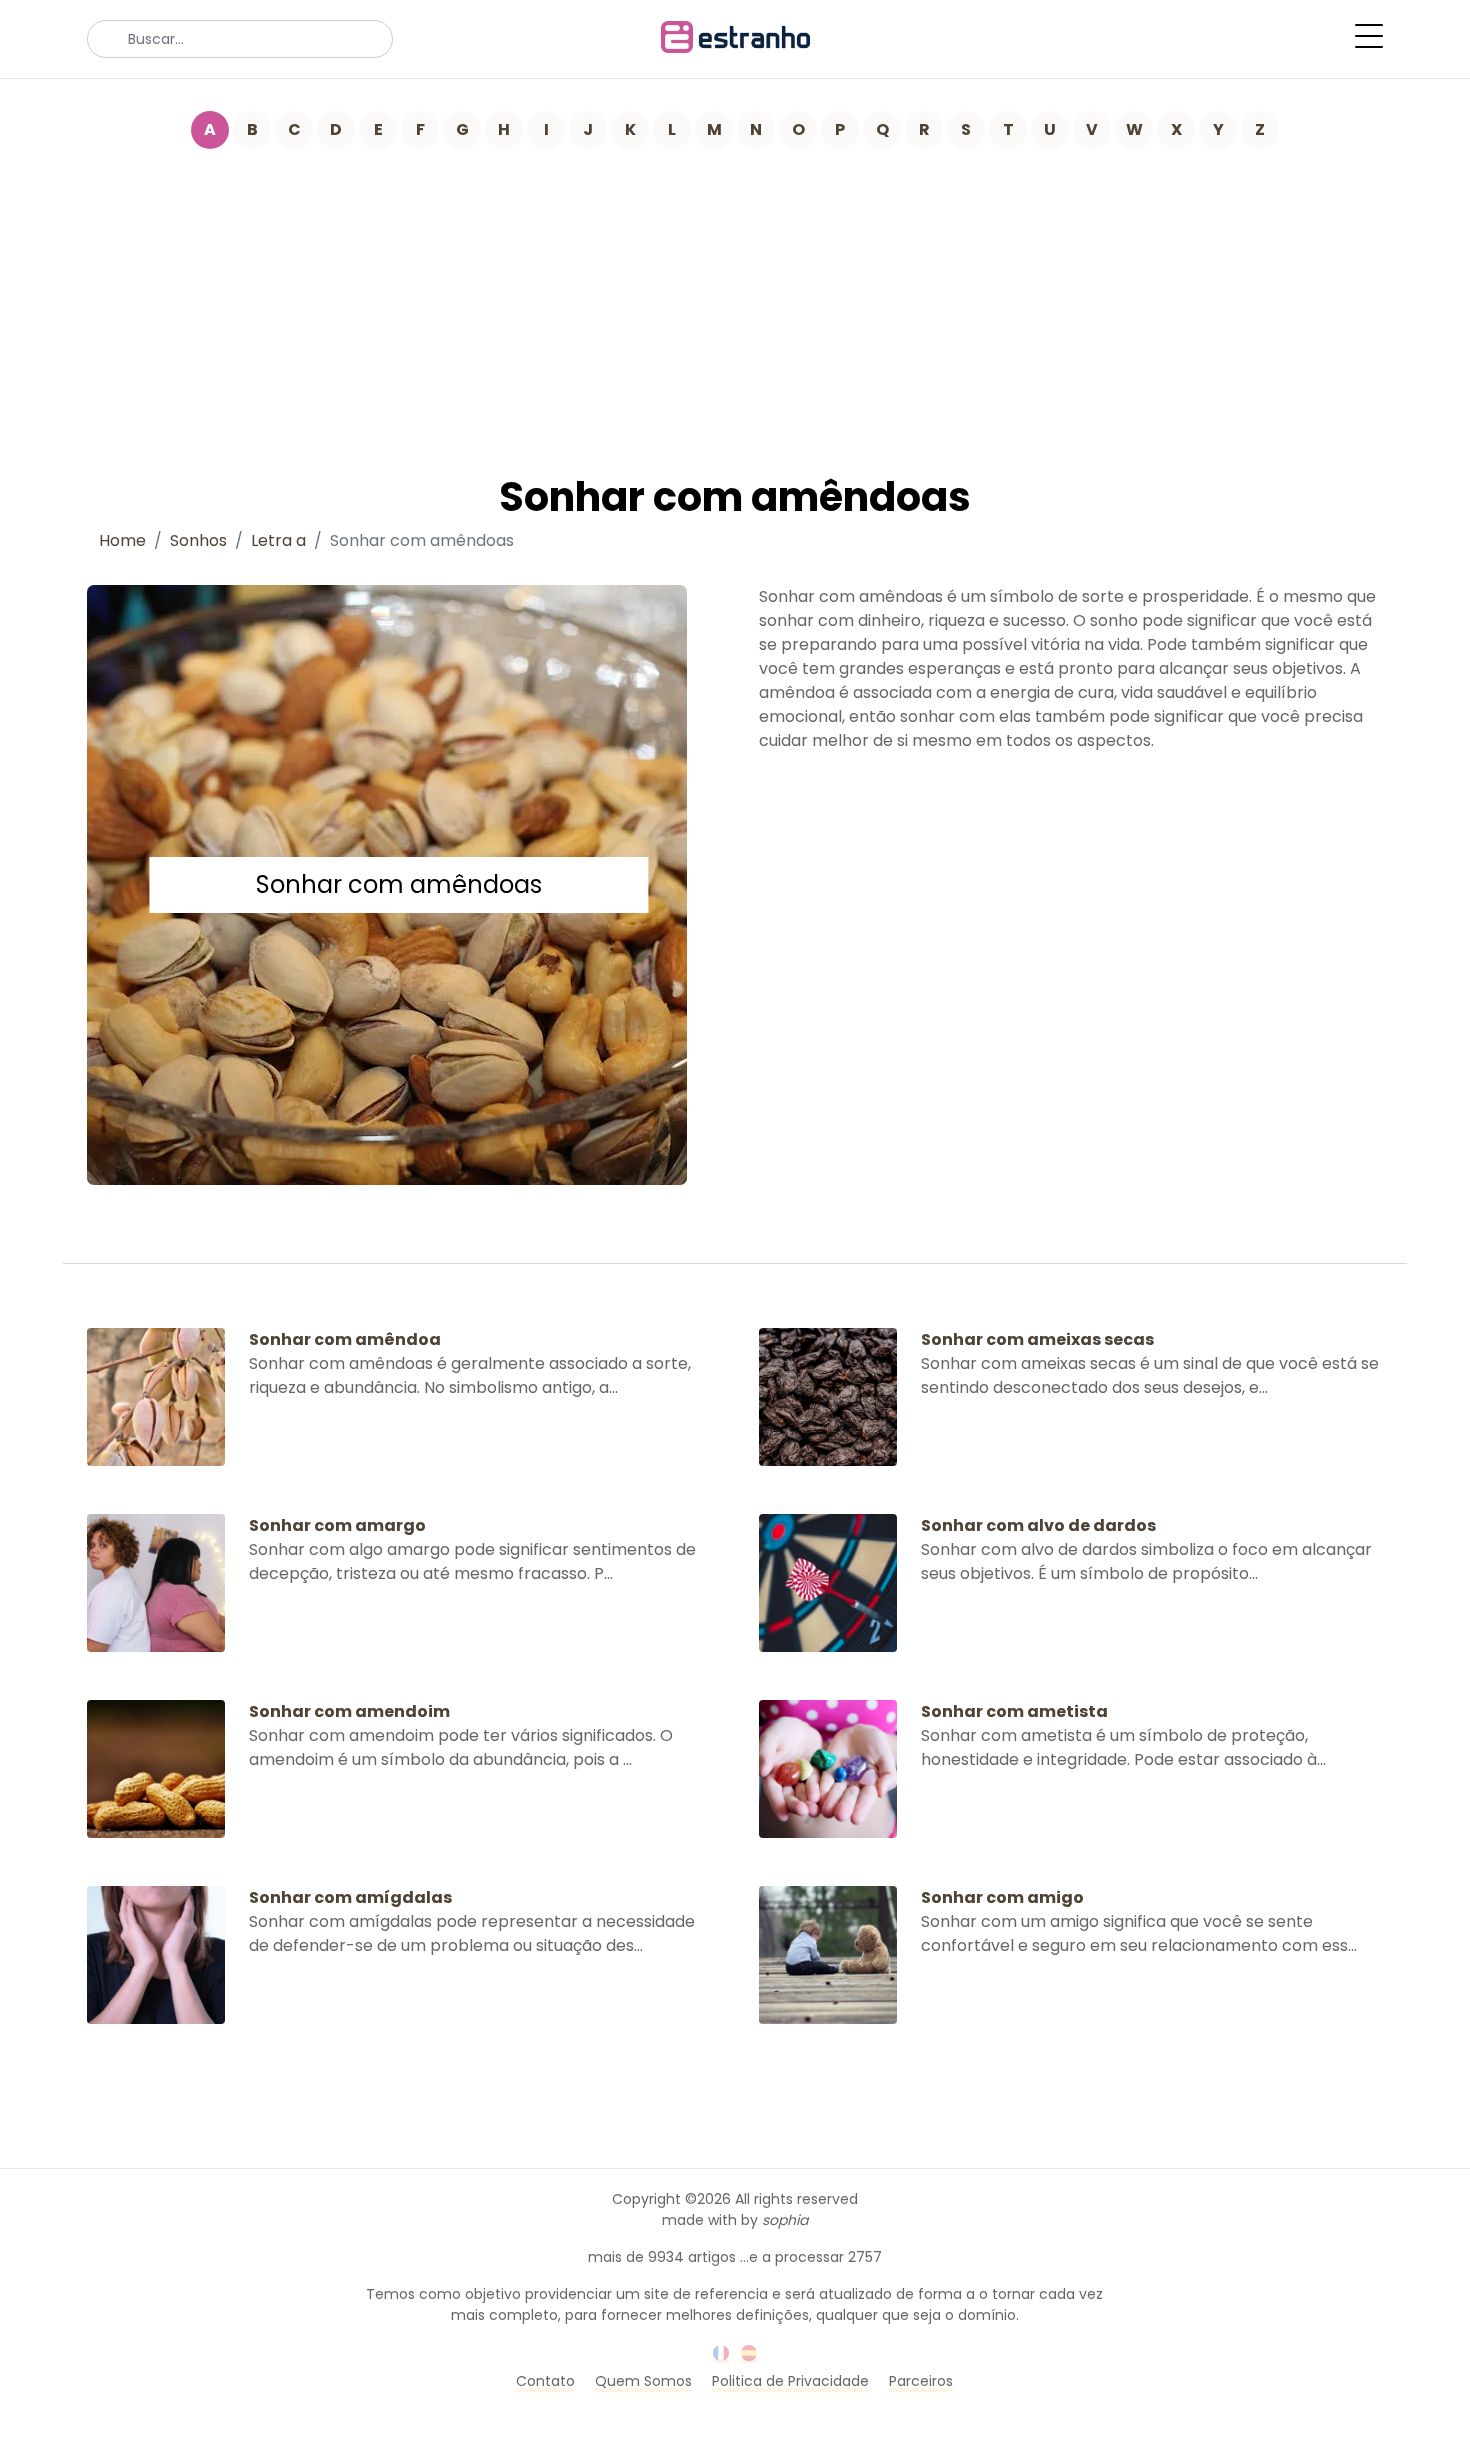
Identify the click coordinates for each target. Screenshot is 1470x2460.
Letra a (278, 540)
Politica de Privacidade (790, 2381)
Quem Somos (643, 2381)
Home (122, 540)
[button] (1369, 36)
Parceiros (921, 2381)
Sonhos (198, 540)
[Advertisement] (735, 299)
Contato (545, 2381)
